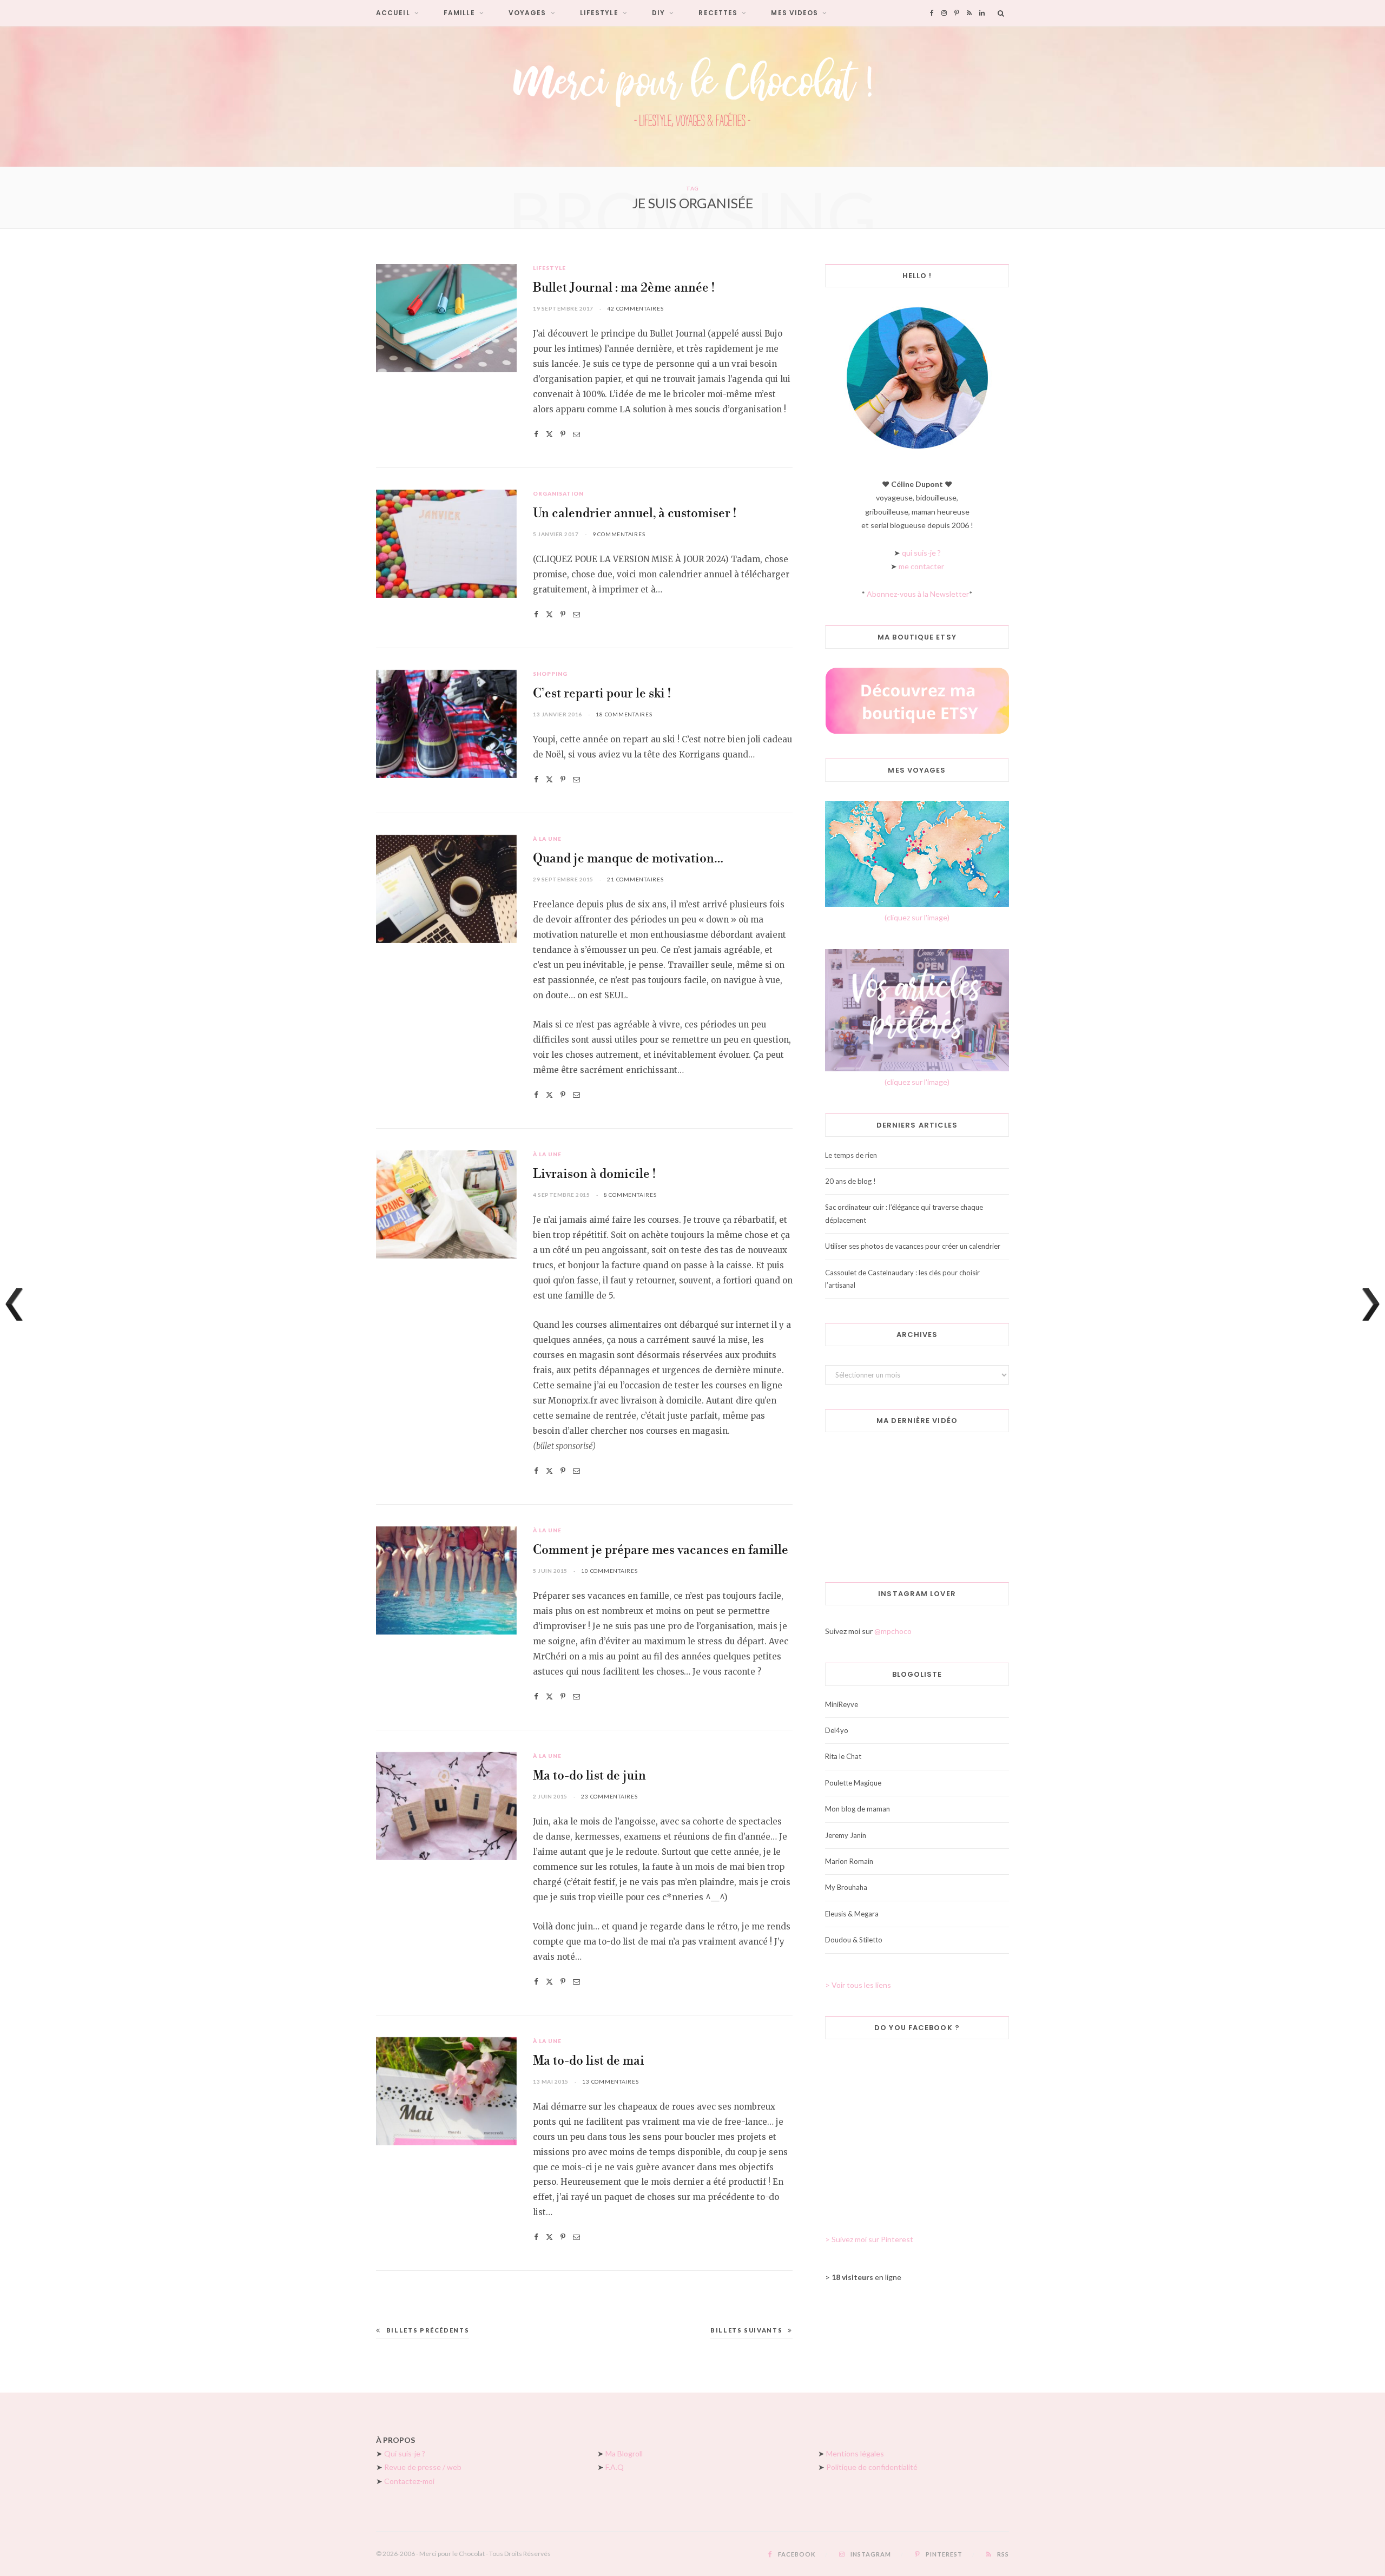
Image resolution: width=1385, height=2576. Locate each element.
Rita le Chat (843, 1756)
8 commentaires (630, 1195)
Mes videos (794, 13)
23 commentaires (609, 1796)
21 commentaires (635, 879)
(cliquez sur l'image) (917, 917)
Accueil (393, 13)
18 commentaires (624, 714)
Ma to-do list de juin (589, 1776)
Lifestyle (599, 13)
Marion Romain (849, 1861)
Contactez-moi (409, 2481)
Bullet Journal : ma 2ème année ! (624, 288)
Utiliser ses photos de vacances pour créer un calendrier (913, 1246)
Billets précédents (428, 2330)
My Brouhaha (846, 1887)
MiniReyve (842, 1704)
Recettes (718, 13)
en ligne (866, 2277)
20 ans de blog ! (850, 1181)
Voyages (527, 13)
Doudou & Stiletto (854, 1940)
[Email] (576, 434)
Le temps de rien (851, 1155)
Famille (459, 13)
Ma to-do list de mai (589, 2061)
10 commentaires (609, 1571)
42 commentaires (635, 308)
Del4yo (837, 1730)
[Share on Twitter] (549, 434)
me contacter (921, 566)
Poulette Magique (853, 1783)
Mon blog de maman (858, 1809)
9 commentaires (619, 534)
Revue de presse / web (423, 2467)
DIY (658, 13)
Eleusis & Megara (852, 1914)
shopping (550, 674)
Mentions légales (855, 2453)
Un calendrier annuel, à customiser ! (635, 514)
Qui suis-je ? (405, 2453)
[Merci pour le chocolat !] (692, 96)
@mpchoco (893, 1631)
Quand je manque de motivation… (628, 859)
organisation (558, 493)
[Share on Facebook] (536, 434)
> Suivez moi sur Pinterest (869, 2239)
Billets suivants (746, 2330)
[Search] (1001, 13)
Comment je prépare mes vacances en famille (661, 1550)
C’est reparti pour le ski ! (602, 694)
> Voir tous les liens (858, 1985)
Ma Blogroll (624, 2453)
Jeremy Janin (846, 1835)
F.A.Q (615, 2467)
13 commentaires (610, 2081)
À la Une (547, 839)
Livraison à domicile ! (594, 1174)
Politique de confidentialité (872, 2467)
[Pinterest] (563, 434)
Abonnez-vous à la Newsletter (918, 594)
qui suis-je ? (921, 553)
